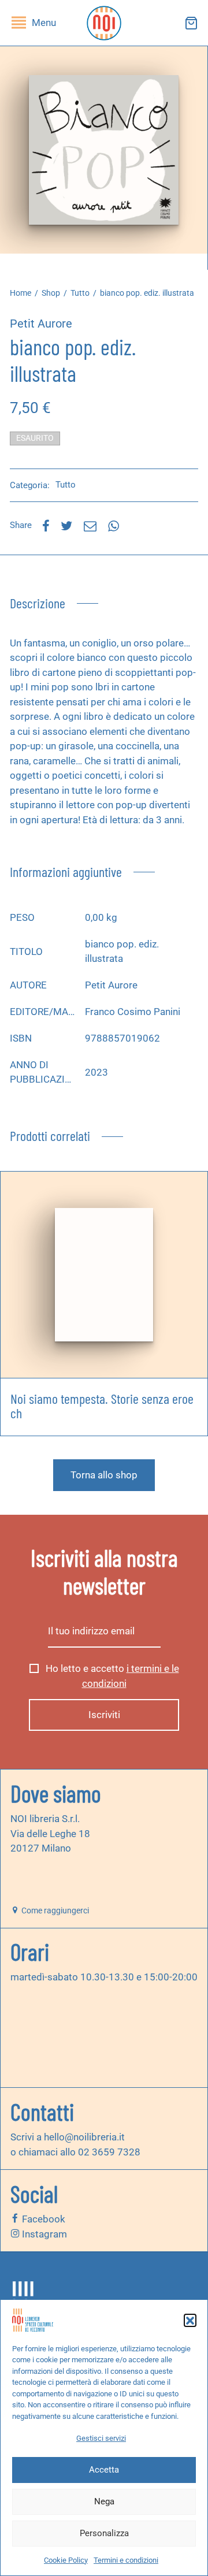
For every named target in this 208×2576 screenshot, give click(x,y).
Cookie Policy (66, 2560)
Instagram (43, 2234)
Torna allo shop (104, 1475)
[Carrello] (191, 23)
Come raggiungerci (54, 1910)
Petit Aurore (41, 324)
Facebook (42, 2219)
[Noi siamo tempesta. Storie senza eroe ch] (104, 1275)
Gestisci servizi (101, 2438)
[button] (190, 2320)
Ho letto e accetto (111, 1676)
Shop (51, 293)
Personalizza (104, 2533)
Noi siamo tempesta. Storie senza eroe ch (102, 1406)
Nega (104, 2501)
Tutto (80, 293)
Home (21, 293)
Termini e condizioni (126, 2560)
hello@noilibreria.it (84, 2137)
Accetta (104, 2470)
